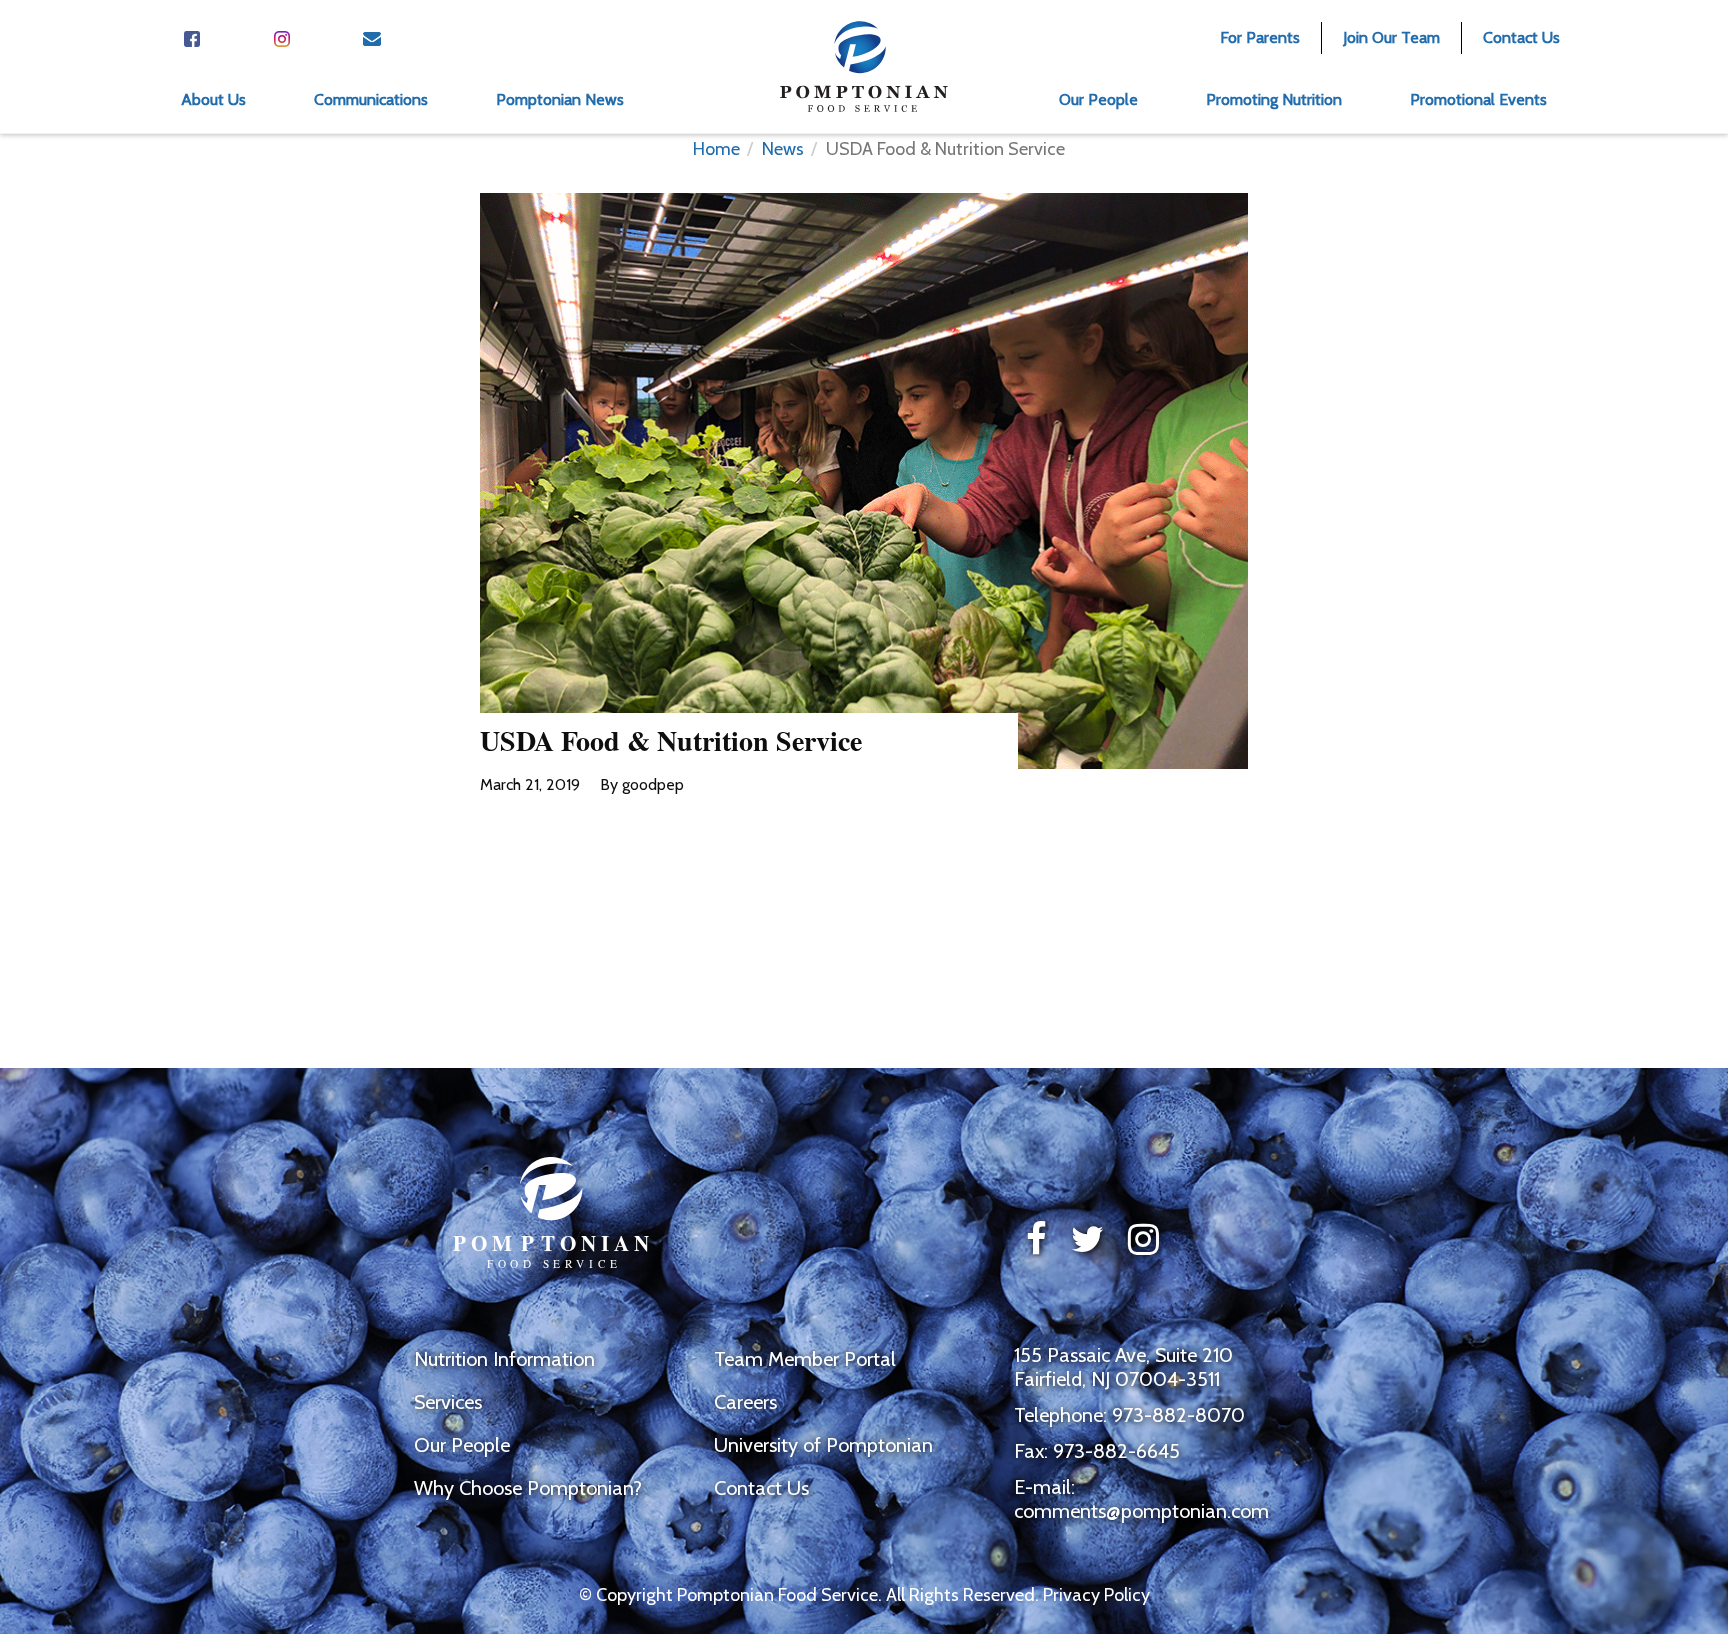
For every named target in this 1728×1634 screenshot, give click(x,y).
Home (716, 149)
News (783, 149)
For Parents (1260, 37)
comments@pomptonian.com (1141, 1511)
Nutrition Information (504, 1359)
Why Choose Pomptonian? (528, 1488)
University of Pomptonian (823, 1445)
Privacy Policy (1096, 1595)
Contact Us (1521, 37)
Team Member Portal (805, 1359)
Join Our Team (1391, 37)
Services (448, 1402)
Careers (745, 1402)
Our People (462, 1445)
